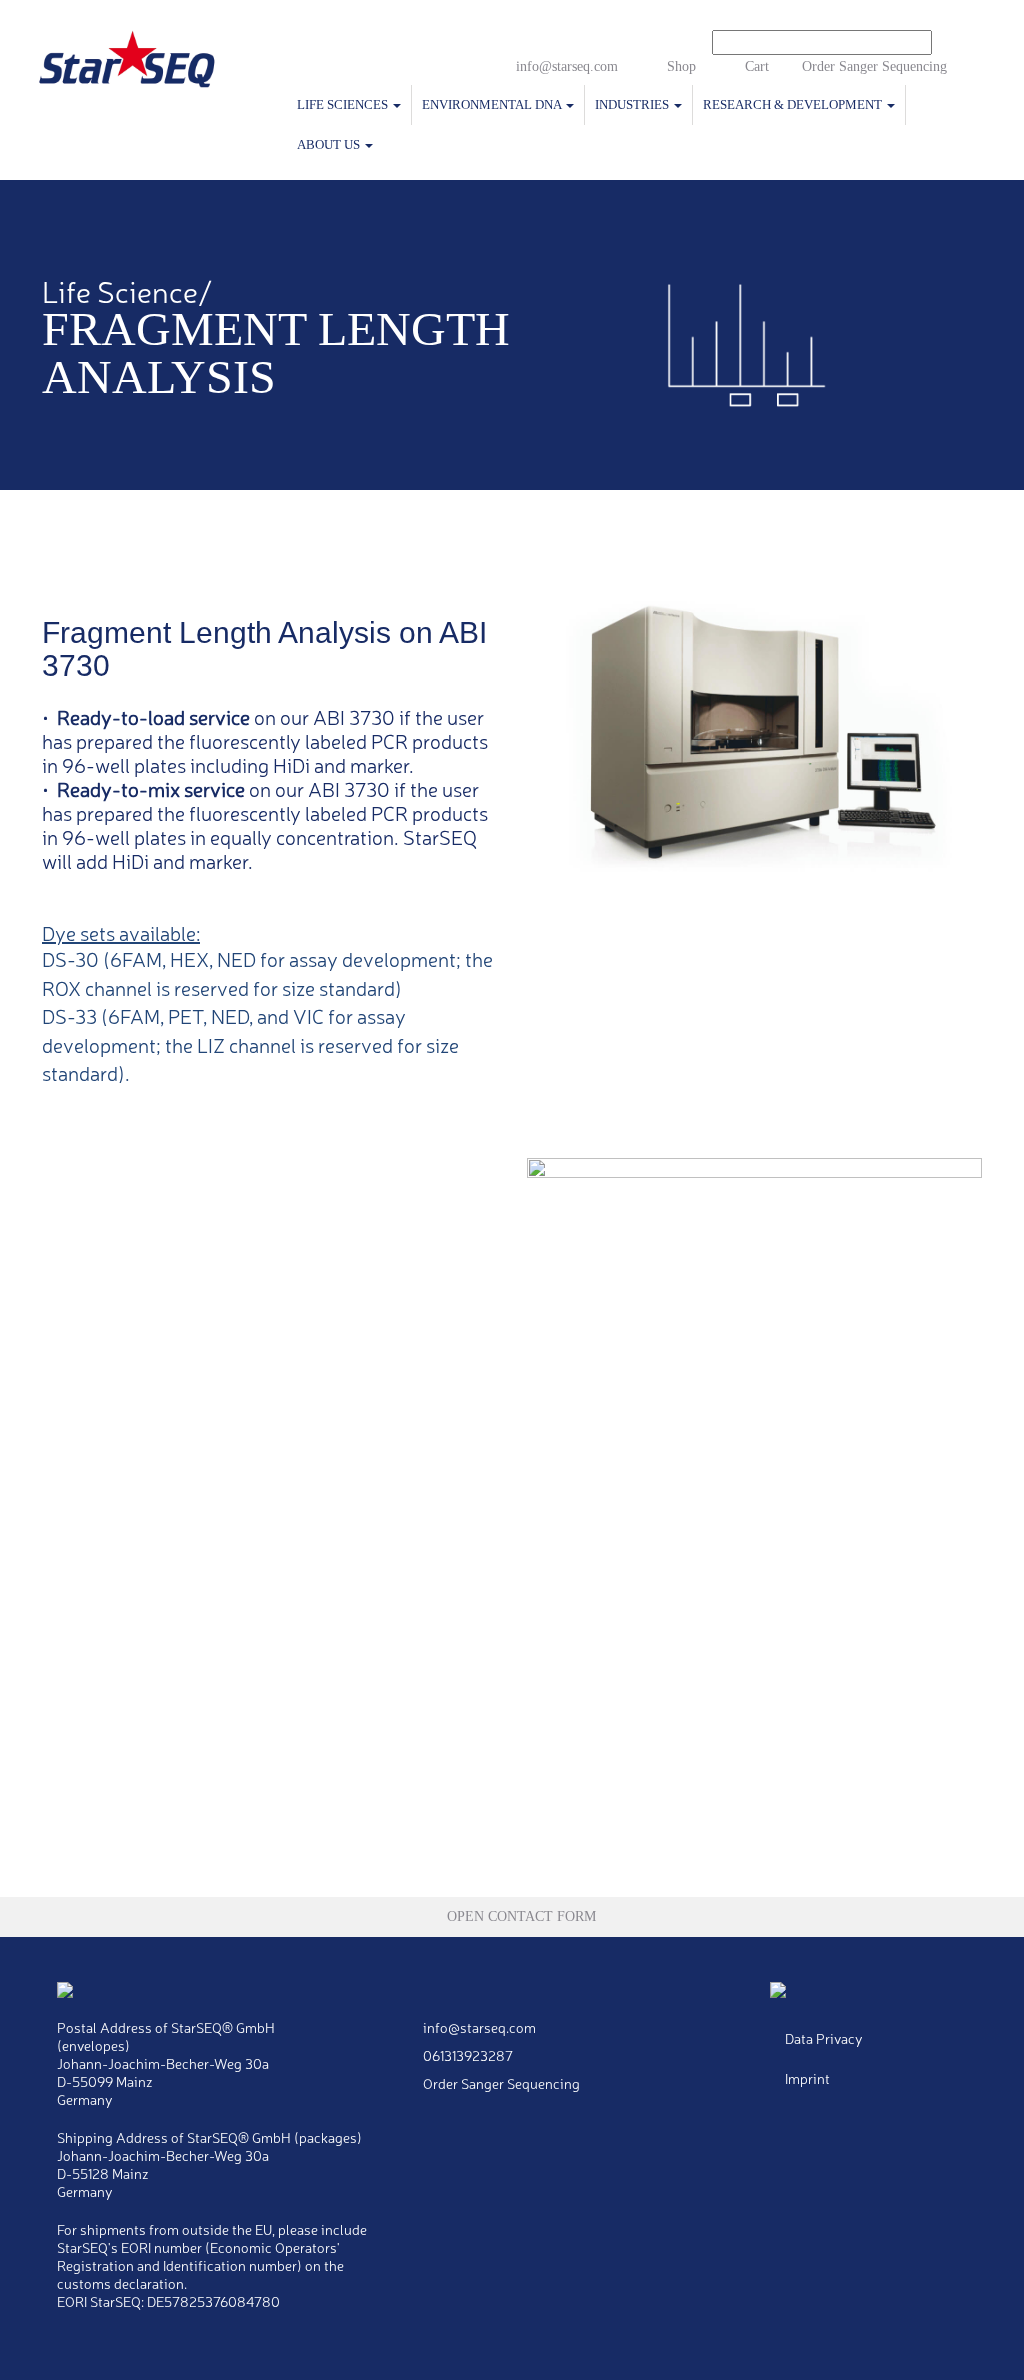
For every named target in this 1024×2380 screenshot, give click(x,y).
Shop (681, 66)
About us (330, 144)
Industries (633, 104)
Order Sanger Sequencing (874, 66)
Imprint (807, 2078)
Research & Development (794, 104)
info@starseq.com (567, 66)
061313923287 (466, 2055)
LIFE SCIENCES (344, 104)
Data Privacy (824, 2038)
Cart (757, 66)
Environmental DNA (493, 104)
